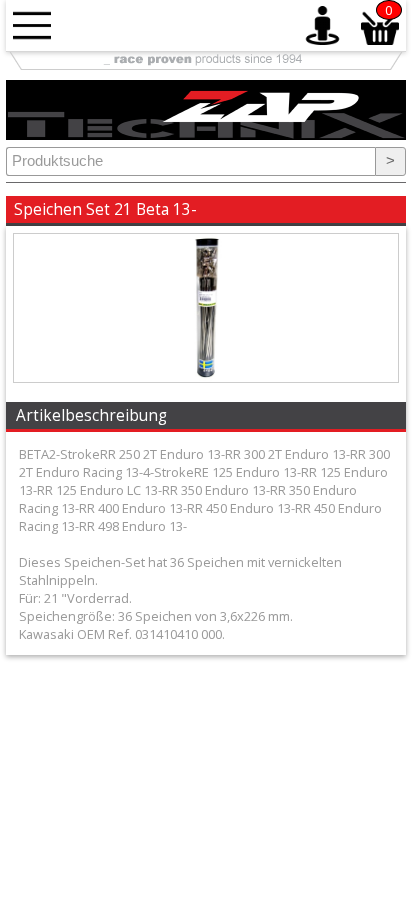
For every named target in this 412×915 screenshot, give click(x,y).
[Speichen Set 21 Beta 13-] (206, 377)
